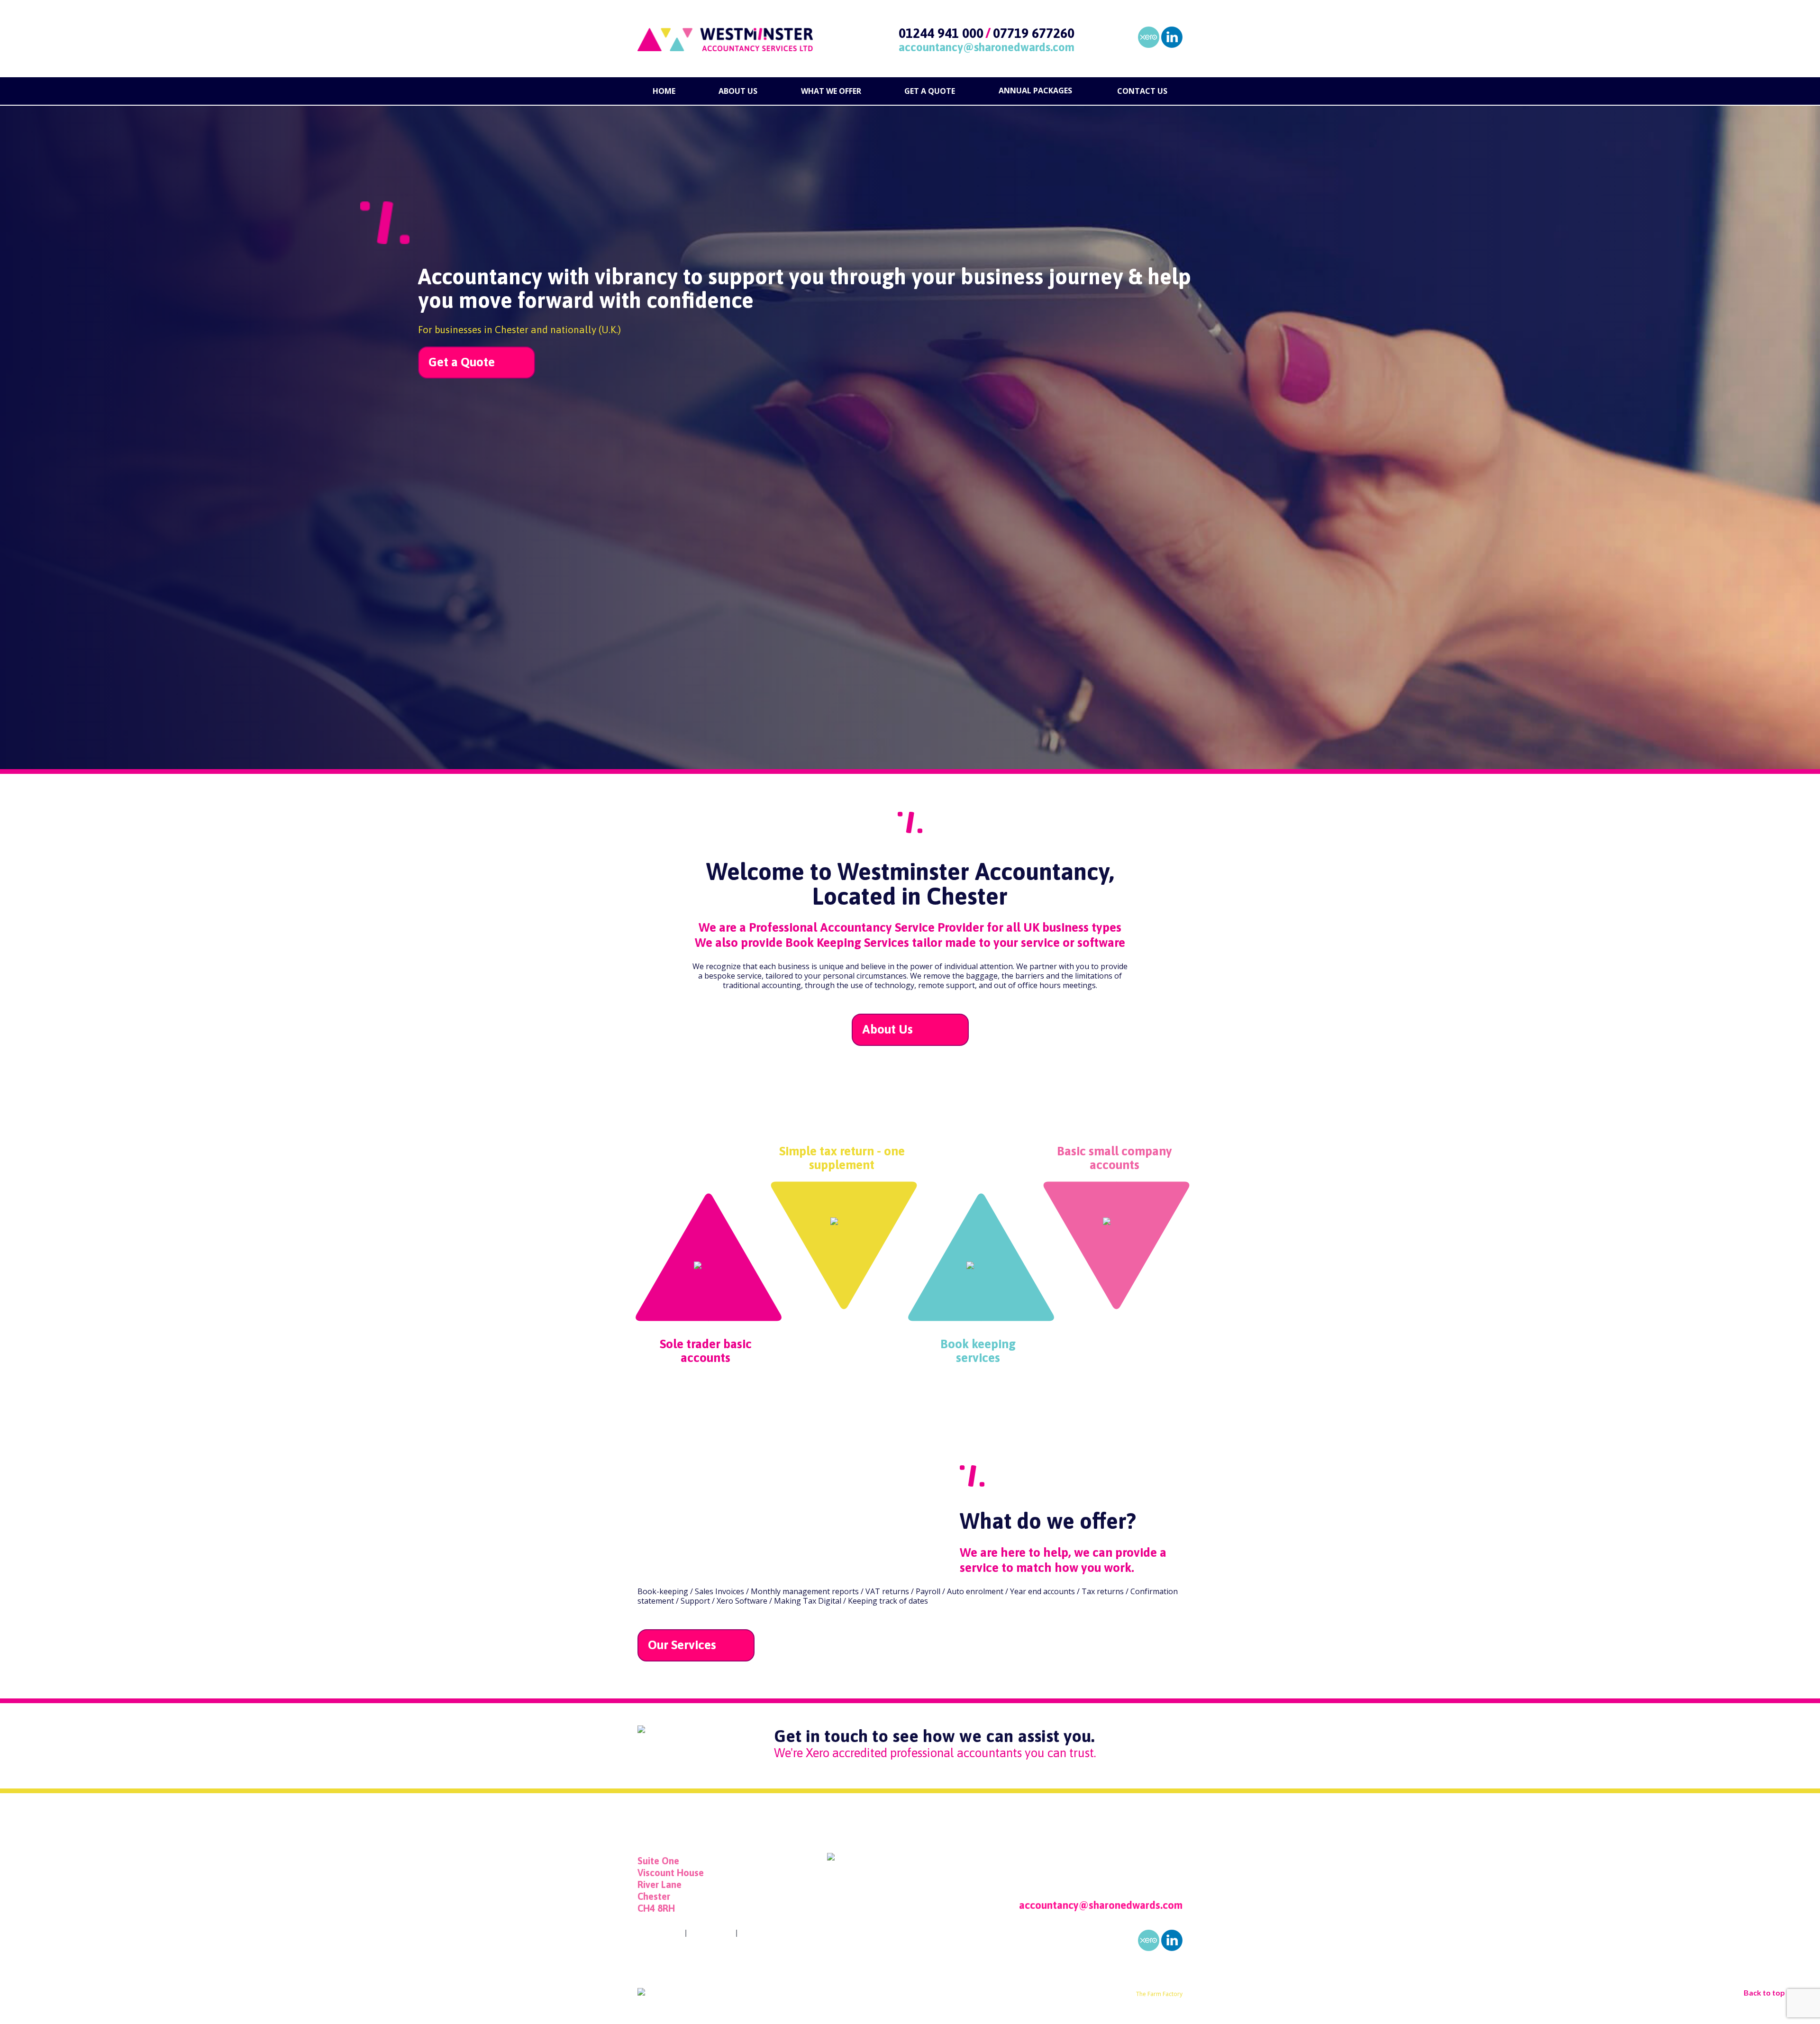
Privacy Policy (660, 1933)
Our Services (682, 1645)
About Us (887, 1029)
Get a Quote (462, 362)
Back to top (1764, 1992)
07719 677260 (1034, 33)
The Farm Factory (1159, 1994)
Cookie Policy (711, 1933)
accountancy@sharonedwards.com (987, 47)
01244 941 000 (941, 33)
